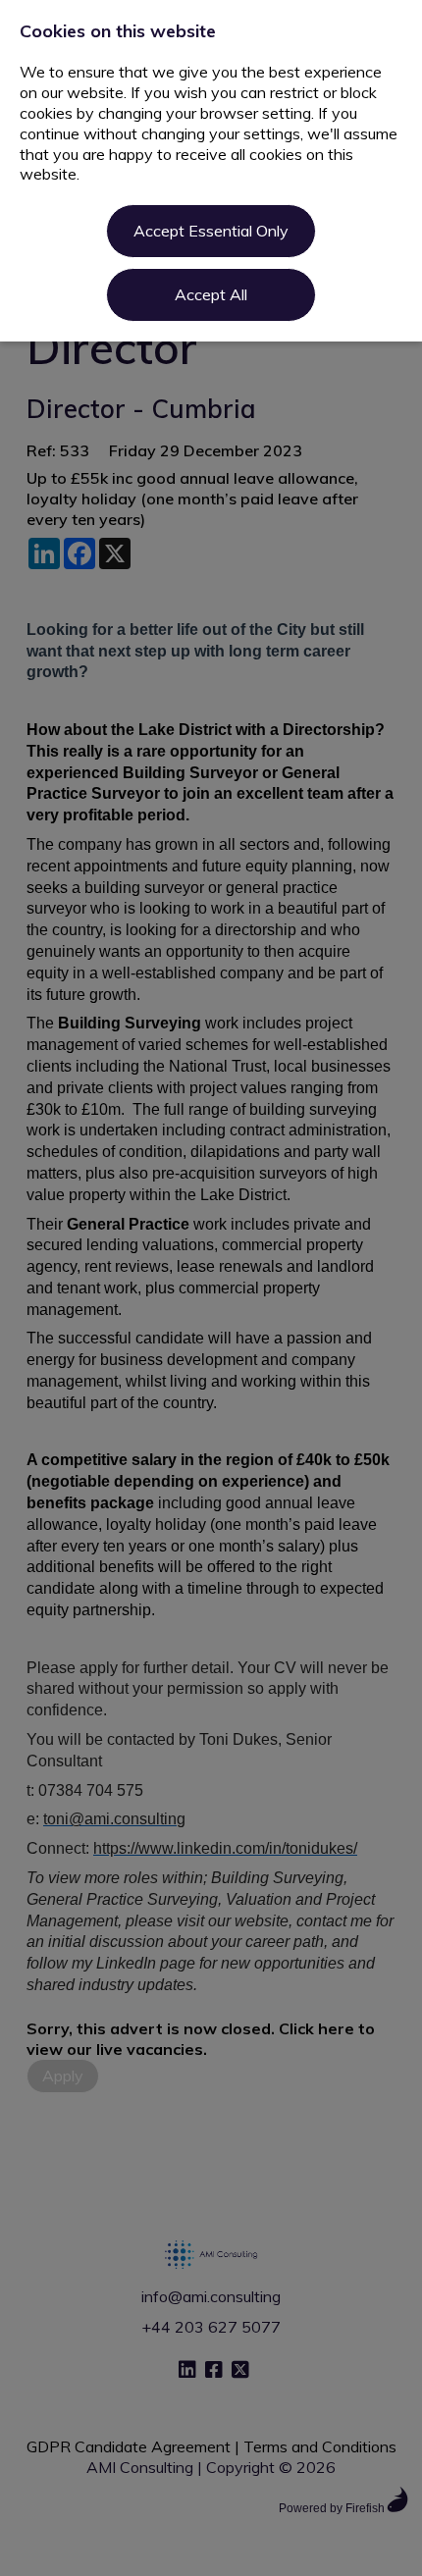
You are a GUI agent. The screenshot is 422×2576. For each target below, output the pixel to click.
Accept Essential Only (211, 231)
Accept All (211, 294)
